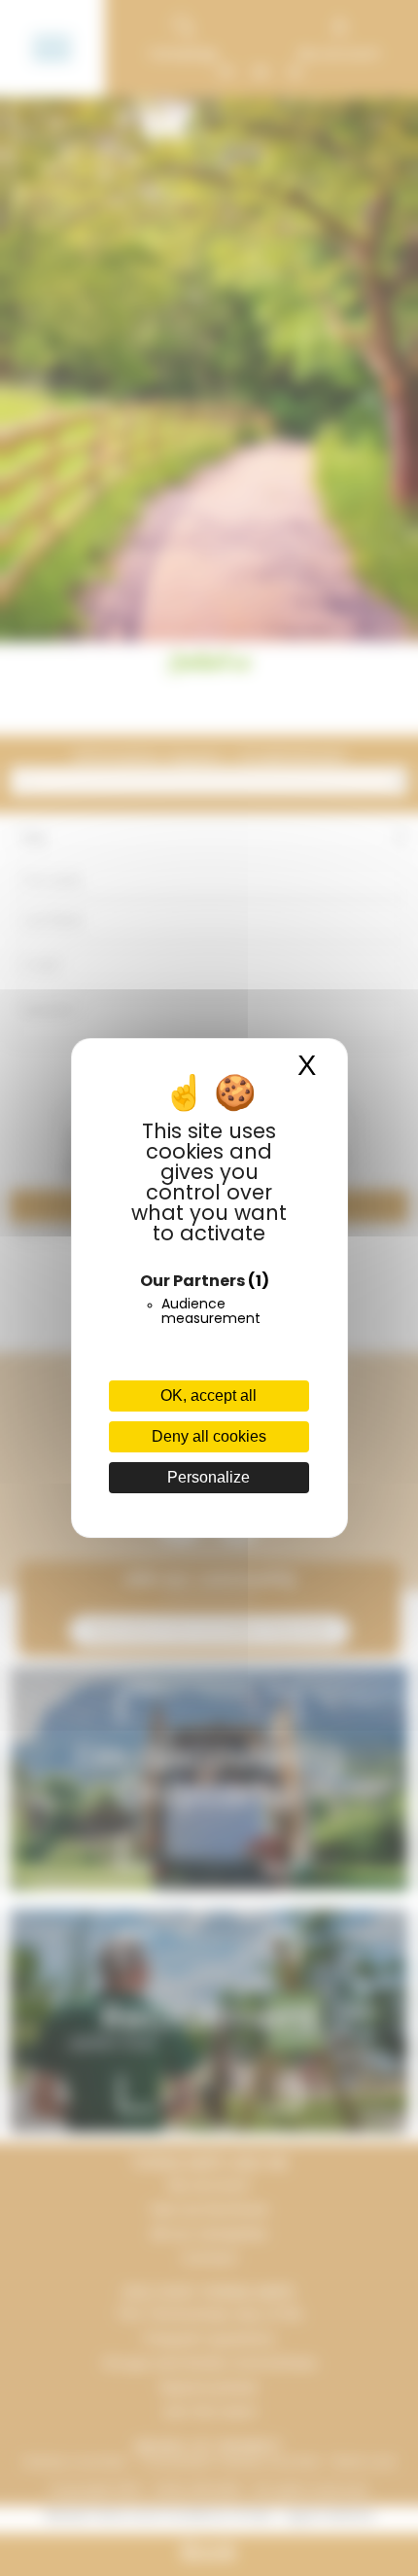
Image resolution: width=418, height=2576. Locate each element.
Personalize (209, 1477)
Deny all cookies (209, 1436)
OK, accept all (209, 1395)
